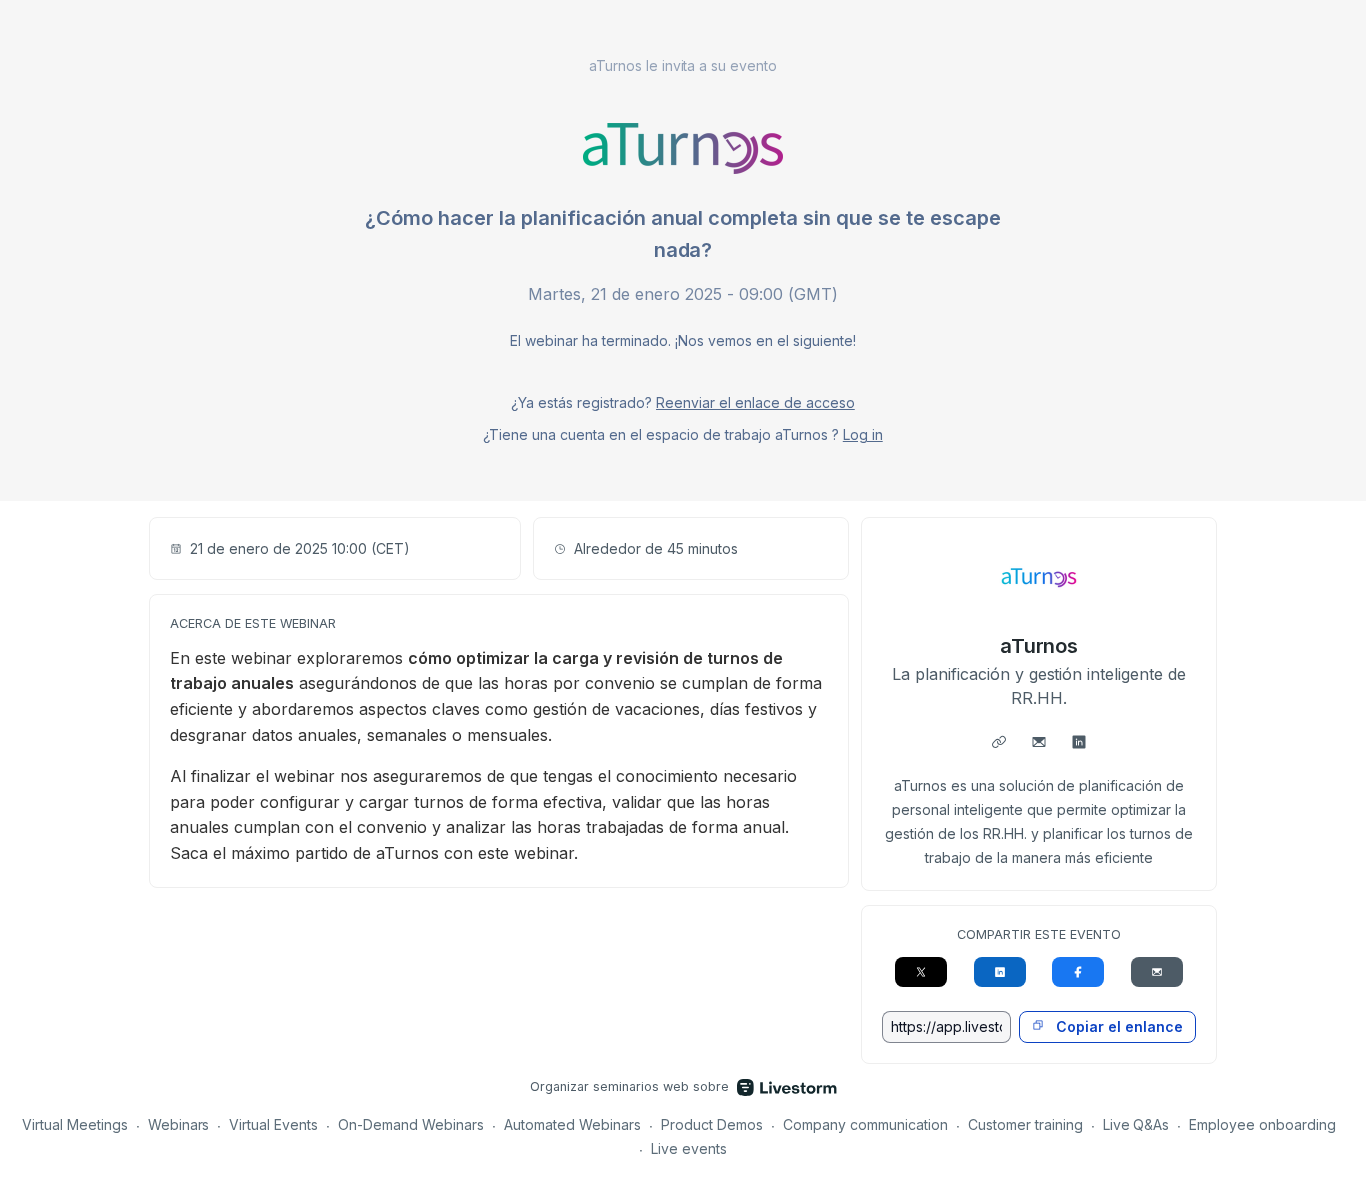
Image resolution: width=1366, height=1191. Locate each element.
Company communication (865, 1124)
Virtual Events (273, 1124)
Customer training (1025, 1124)
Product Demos (712, 1124)
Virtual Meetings (75, 1124)
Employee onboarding (1262, 1124)
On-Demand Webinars (411, 1124)
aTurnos (1039, 646)
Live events (689, 1148)
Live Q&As (1136, 1124)
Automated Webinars (572, 1124)
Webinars (179, 1124)
